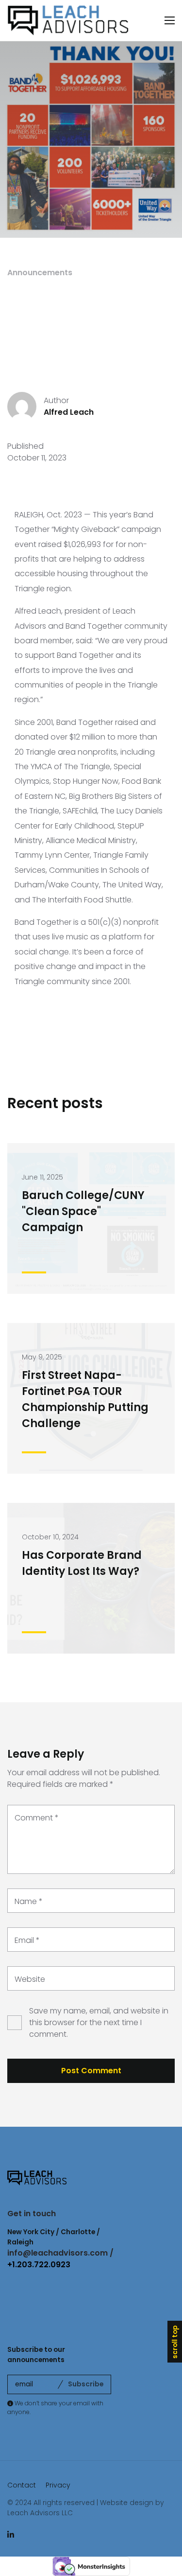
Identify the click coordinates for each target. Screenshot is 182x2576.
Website (30, 1979)
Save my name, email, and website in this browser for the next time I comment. (99, 2022)
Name (29, 1901)
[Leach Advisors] (68, 21)
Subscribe (86, 2384)
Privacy (58, 2485)
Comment (37, 1818)
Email (27, 1940)
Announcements (40, 273)
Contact (22, 2485)
